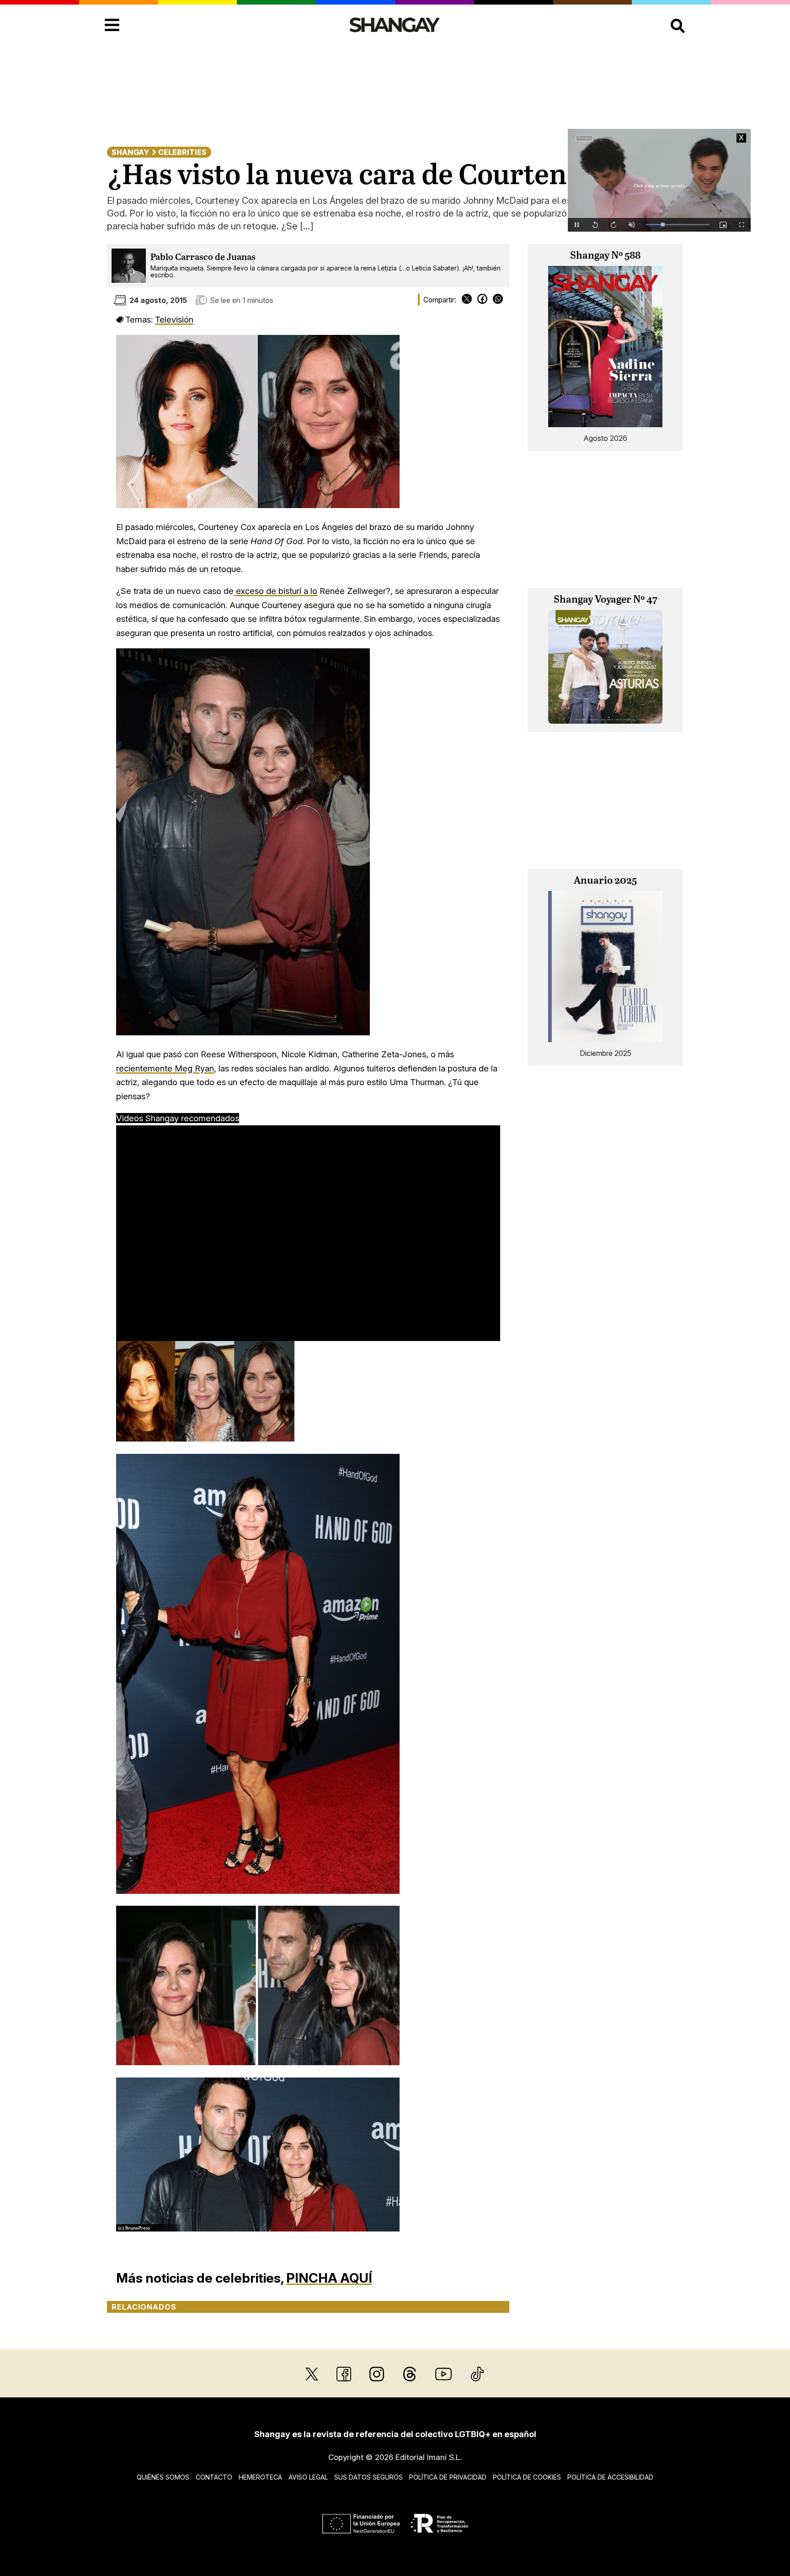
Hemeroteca (260, 2477)
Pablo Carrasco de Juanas (203, 257)
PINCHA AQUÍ (329, 2278)
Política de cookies (527, 2477)
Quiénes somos (163, 2477)
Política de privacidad (448, 2477)
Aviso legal (308, 2477)
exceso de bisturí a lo (275, 591)
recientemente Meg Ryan (165, 1068)
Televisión (174, 319)
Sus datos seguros (368, 2477)
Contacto (214, 2477)
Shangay (130, 152)
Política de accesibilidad (610, 2477)
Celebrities (182, 152)
